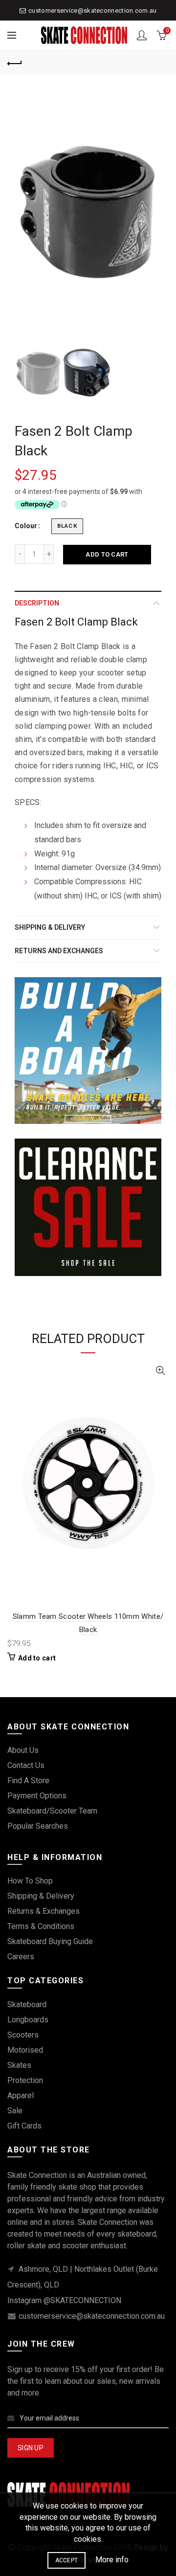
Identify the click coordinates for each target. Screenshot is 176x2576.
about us (23, 1750)
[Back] (15, 62)
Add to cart (107, 554)
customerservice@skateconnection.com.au (92, 11)
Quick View (160, 1371)
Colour (26, 526)
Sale (15, 2111)
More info (112, 2560)
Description (37, 603)
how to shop (30, 1881)
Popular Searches (38, 1826)
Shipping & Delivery (50, 927)
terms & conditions (41, 1926)
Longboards (28, 2020)
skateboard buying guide (50, 1941)
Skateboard (27, 2005)
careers (21, 1957)
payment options (37, 1796)
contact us (26, 1765)
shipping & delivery (41, 1896)
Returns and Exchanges (59, 951)
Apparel (21, 2095)
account (142, 35)
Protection (25, 2080)
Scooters (23, 2035)
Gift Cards (24, 2126)
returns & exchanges (44, 1911)
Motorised (25, 2050)
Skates (19, 2065)
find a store (28, 1781)
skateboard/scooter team (52, 1811)
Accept (67, 2560)
